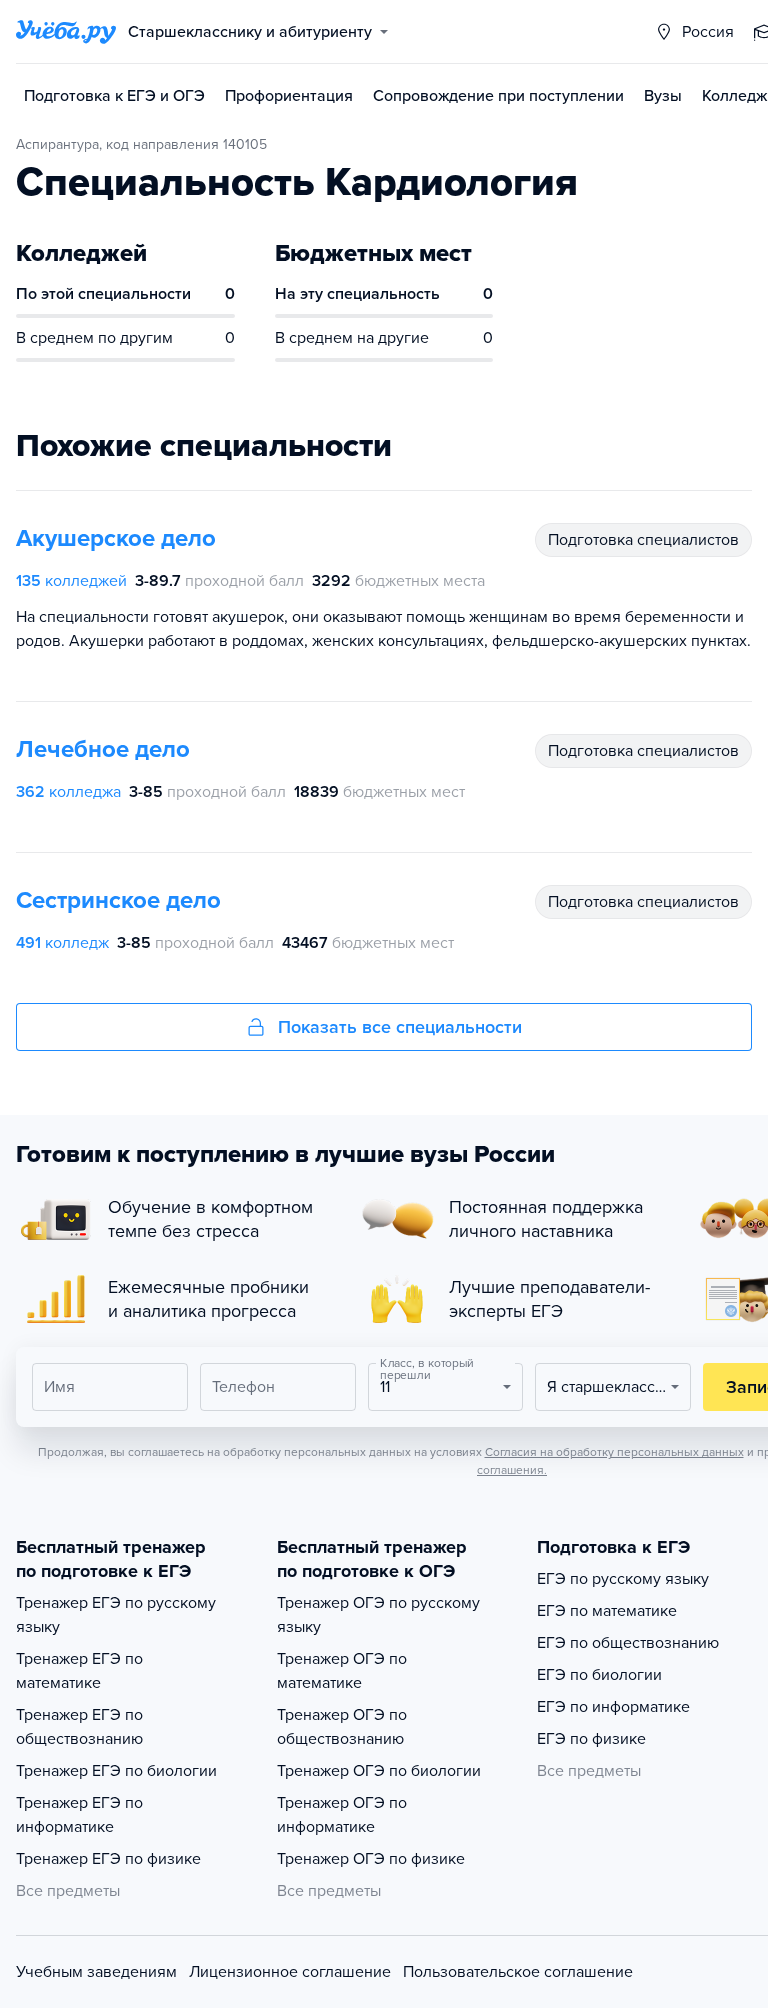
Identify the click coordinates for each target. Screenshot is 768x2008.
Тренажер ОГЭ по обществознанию (342, 1727)
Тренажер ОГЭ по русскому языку (378, 1615)
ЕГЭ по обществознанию (628, 1643)
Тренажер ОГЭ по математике (342, 1671)
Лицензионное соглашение (290, 1972)
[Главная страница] (66, 32)
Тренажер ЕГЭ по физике (108, 1859)
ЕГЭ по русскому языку (623, 1579)
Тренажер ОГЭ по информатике (342, 1815)
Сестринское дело (118, 900)
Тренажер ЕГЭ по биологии (116, 1771)
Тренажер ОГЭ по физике (371, 1859)
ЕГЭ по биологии (599, 1675)
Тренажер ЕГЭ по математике (79, 1671)
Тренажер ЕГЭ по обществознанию (79, 1727)
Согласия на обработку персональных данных (614, 1452)
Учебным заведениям (96, 1972)
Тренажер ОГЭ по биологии (379, 1771)
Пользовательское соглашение (518, 1972)
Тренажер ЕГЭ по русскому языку (116, 1615)
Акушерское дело (116, 538)
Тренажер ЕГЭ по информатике (79, 1815)
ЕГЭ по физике (591, 1739)
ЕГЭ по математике (607, 1611)
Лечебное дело (103, 749)
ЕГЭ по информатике (613, 1707)
